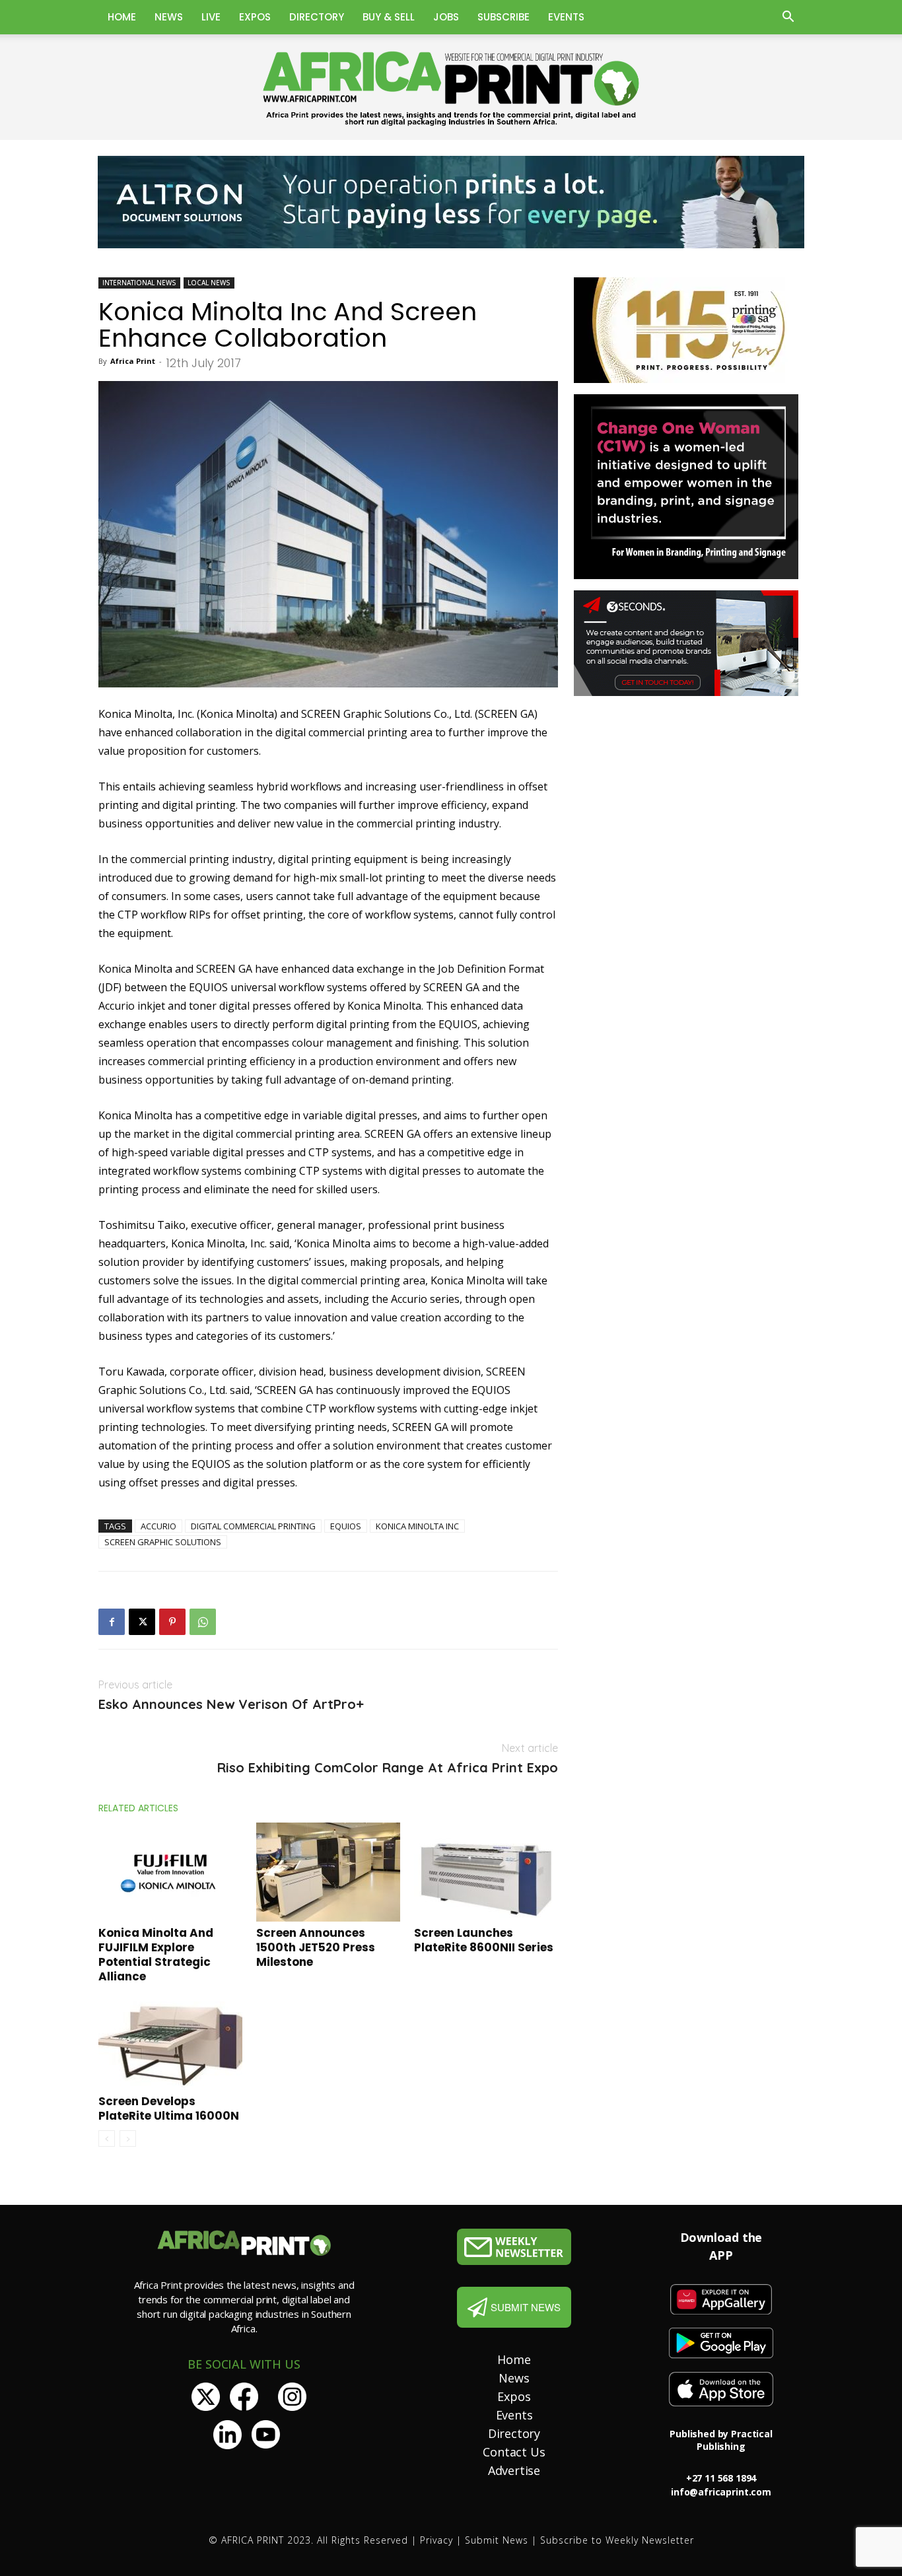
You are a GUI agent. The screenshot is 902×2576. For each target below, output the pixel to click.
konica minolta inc (417, 1526)
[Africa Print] (451, 89)
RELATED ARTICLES (138, 1808)
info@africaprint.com (721, 2492)
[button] (788, 18)
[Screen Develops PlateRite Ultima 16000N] (170, 2040)
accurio (158, 1526)
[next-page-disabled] (128, 2139)
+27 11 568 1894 (721, 2478)
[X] (142, 1622)
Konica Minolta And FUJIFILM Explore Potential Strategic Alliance (156, 1955)
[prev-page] (107, 2139)
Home (122, 17)
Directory (317, 17)
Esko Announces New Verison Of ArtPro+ (231, 1704)
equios (346, 1526)
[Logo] (514, 2247)
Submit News (497, 2540)
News (169, 17)
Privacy (436, 2540)
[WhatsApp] (203, 1622)
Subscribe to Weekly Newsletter (617, 2540)
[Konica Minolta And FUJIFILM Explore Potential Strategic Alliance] (170, 1872)
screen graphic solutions (163, 1542)
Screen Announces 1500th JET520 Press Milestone (316, 1947)
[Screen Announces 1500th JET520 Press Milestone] (328, 1872)
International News (139, 283)
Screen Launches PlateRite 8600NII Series (484, 1940)
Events (566, 17)
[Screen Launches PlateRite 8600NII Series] (486, 1872)
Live (211, 17)
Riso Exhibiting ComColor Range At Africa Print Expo (388, 1768)
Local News (209, 283)
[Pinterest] (172, 1622)
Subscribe (503, 17)
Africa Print (133, 361)
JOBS (446, 17)
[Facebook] (112, 1622)
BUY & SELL (389, 17)
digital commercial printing (253, 1526)
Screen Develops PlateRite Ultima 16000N (169, 2108)
